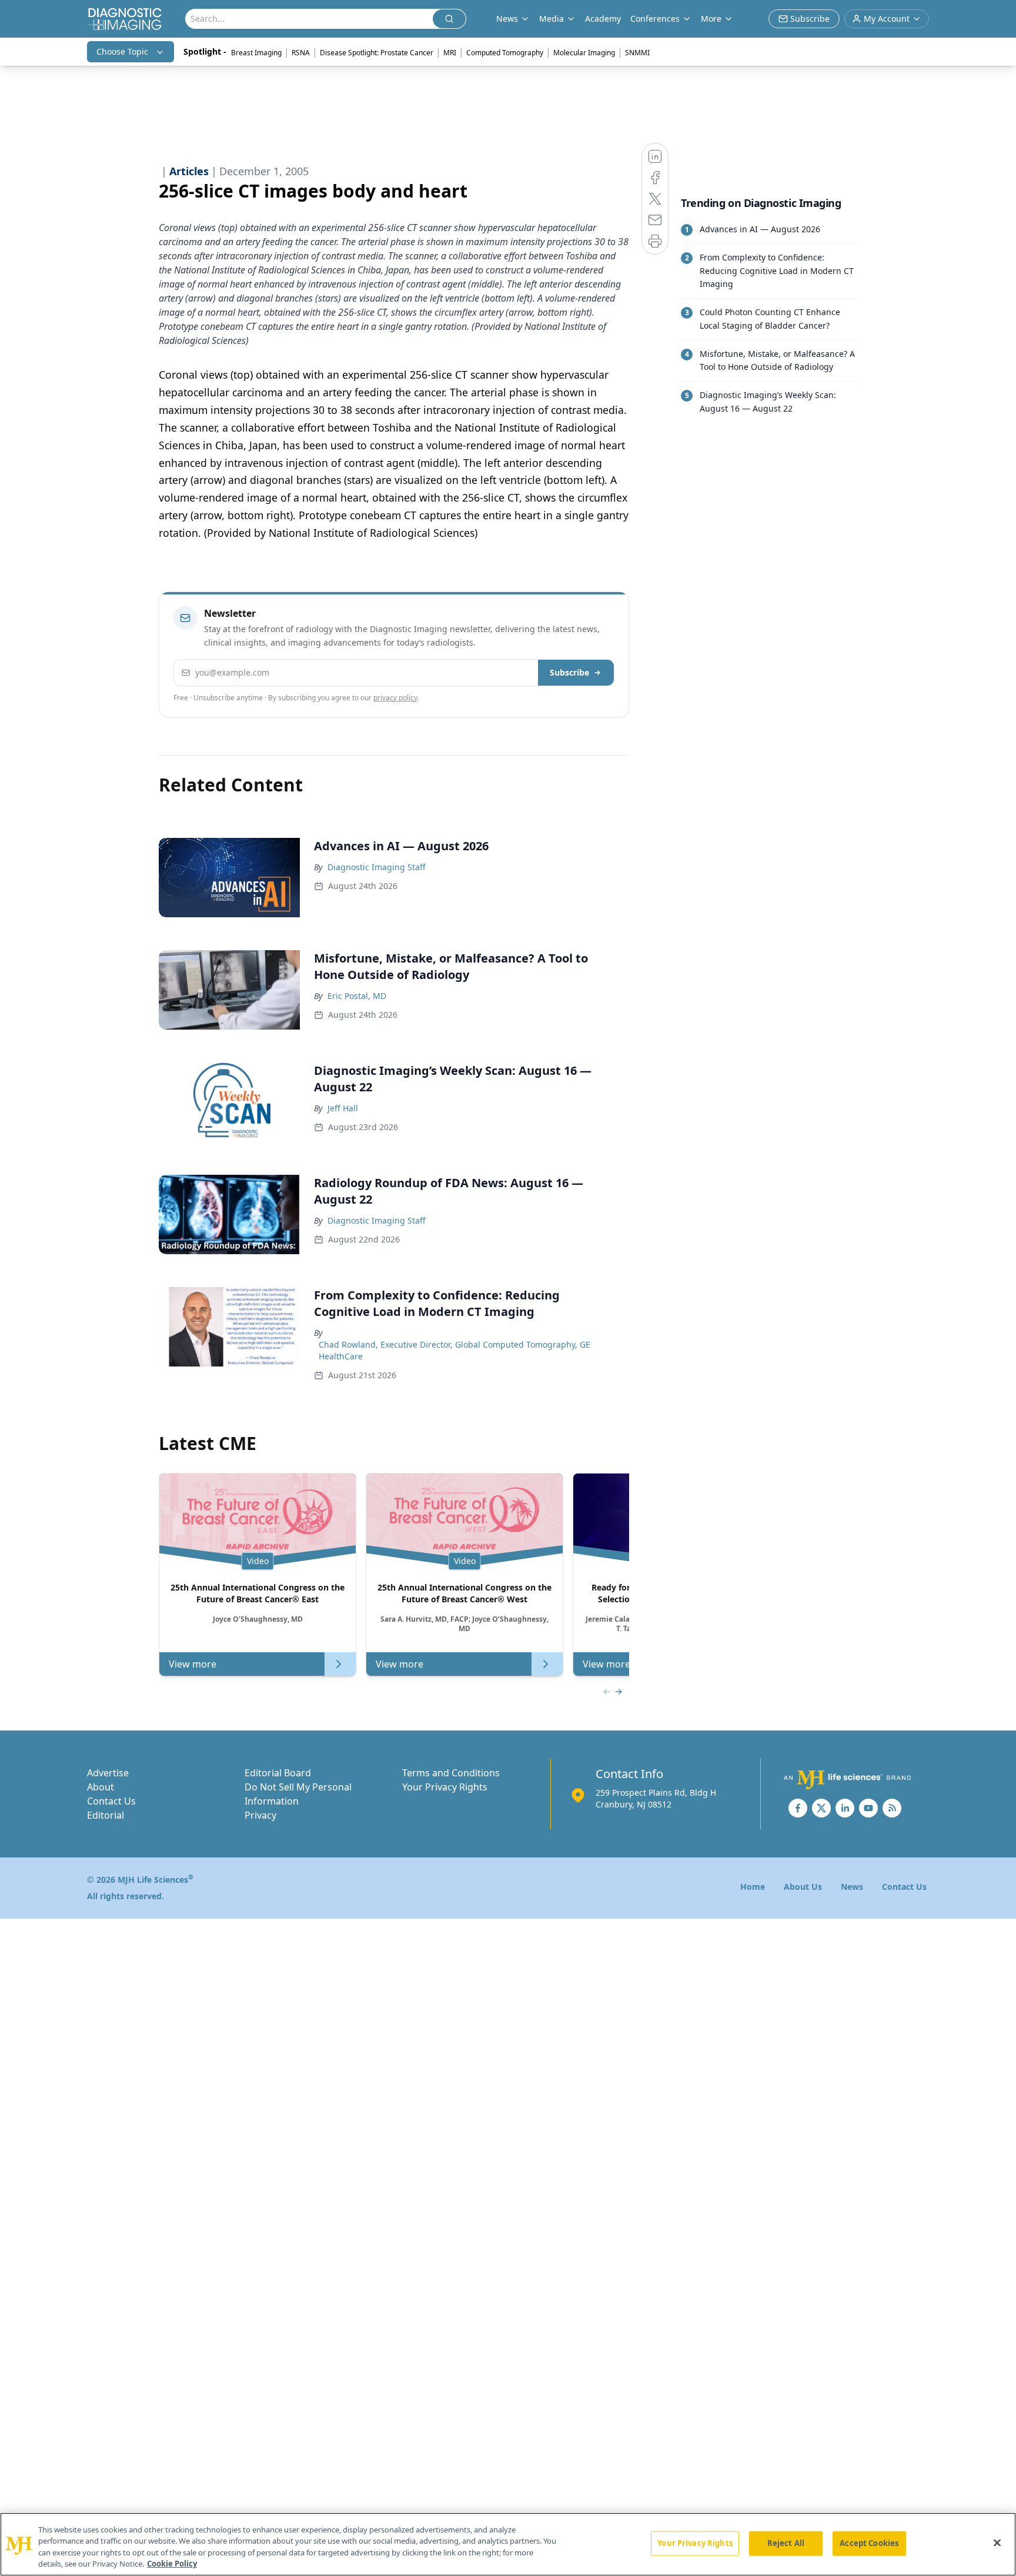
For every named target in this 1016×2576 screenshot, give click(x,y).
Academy (603, 19)
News (852, 1887)
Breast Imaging (256, 53)
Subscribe (569, 672)
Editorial (106, 1815)
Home (753, 1887)
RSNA (301, 53)
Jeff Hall (343, 1108)
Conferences (655, 19)
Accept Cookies (869, 2543)
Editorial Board (278, 1773)
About (101, 1787)
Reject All (786, 2543)
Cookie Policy (172, 2564)
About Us (803, 1887)
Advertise (108, 1773)
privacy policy (395, 698)
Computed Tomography (505, 53)
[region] (508, 2544)
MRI (450, 53)
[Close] (997, 2542)
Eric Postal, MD (357, 996)
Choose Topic (122, 51)
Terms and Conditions (451, 1773)
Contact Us (111, 1801)
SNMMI (637, 53)
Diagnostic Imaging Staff (377, 867)
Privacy (260, 1815)
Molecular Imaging (584, 53)
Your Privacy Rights (445, 1787)
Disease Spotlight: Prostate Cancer (377, 53)
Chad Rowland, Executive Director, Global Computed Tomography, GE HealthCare (454, 1350)
